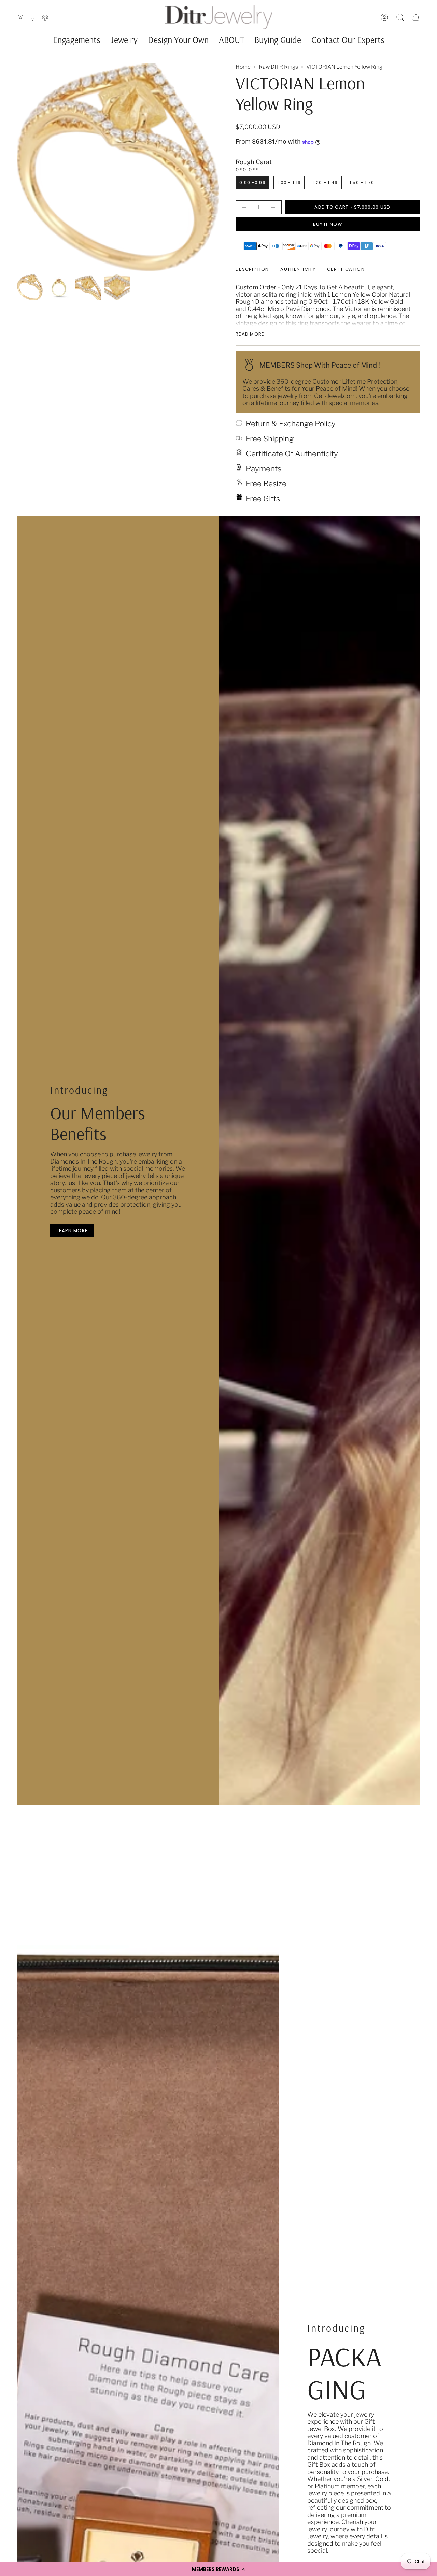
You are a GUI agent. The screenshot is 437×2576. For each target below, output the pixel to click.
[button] (218, 2569)
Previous (17, 167)
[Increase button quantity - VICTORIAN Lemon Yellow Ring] (272, 207)
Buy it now (328, 224)
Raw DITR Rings (278, 67)
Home (243, 67)
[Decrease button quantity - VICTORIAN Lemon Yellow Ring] (245, 207)
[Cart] (416, 17)
